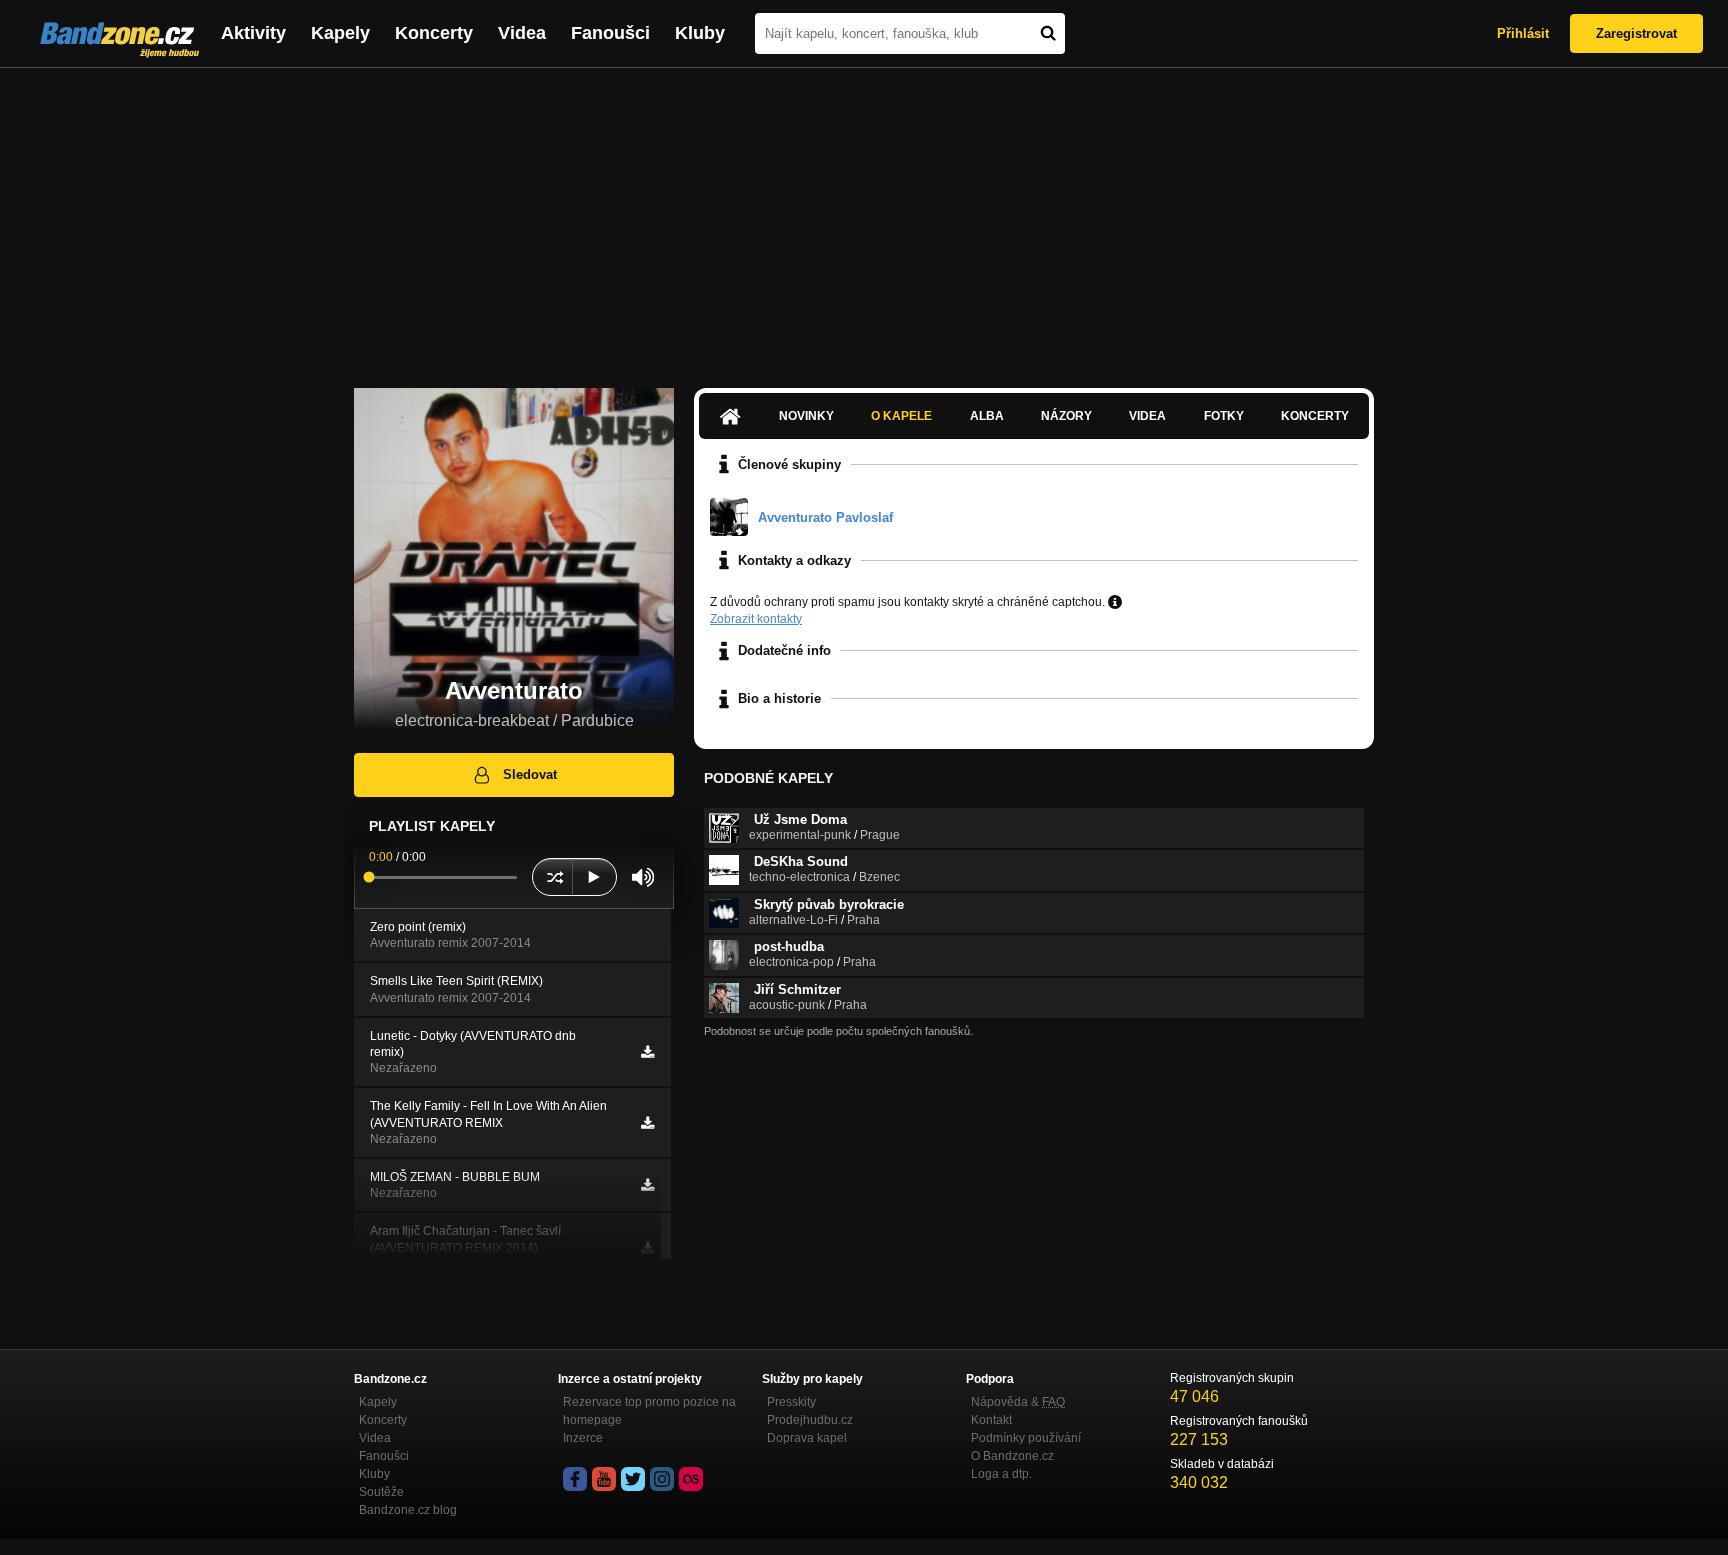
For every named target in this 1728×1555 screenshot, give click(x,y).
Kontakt (991, 1420)
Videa (522, 33)
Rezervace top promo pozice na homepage (649, 1411)
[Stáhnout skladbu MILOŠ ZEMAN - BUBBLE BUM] (647, 1185)
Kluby (700, 33)
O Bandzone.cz (1012, 1456)
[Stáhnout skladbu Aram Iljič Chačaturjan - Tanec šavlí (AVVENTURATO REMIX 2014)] (647, 1248)
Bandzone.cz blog (408, 1510)
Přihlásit (1523, 33)
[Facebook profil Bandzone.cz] (575, 1479)
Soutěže (381, 1492)
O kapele (901, 416)
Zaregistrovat (1636, 33)
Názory (1066, 416)
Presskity (791, 1402)
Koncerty (434, 33)
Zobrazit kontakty (756, 619)
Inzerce (583, 1438)
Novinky (806, 416)
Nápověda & (1018, 1402)
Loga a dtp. (1001, 1474)
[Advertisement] (864, 218)
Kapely (340, 33)
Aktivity (253, 33)
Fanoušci (610, 33)
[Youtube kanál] (604, 1479)
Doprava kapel (807, 1438)
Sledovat (530, 774)
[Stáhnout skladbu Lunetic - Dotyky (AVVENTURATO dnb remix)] (647, 1052)
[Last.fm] (691, 1479)
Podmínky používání (1026, 1438)
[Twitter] (633, 1479)
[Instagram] (662, 1479)
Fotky (1224, 416)
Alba (987, 416)
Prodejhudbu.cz (810, 1420)
